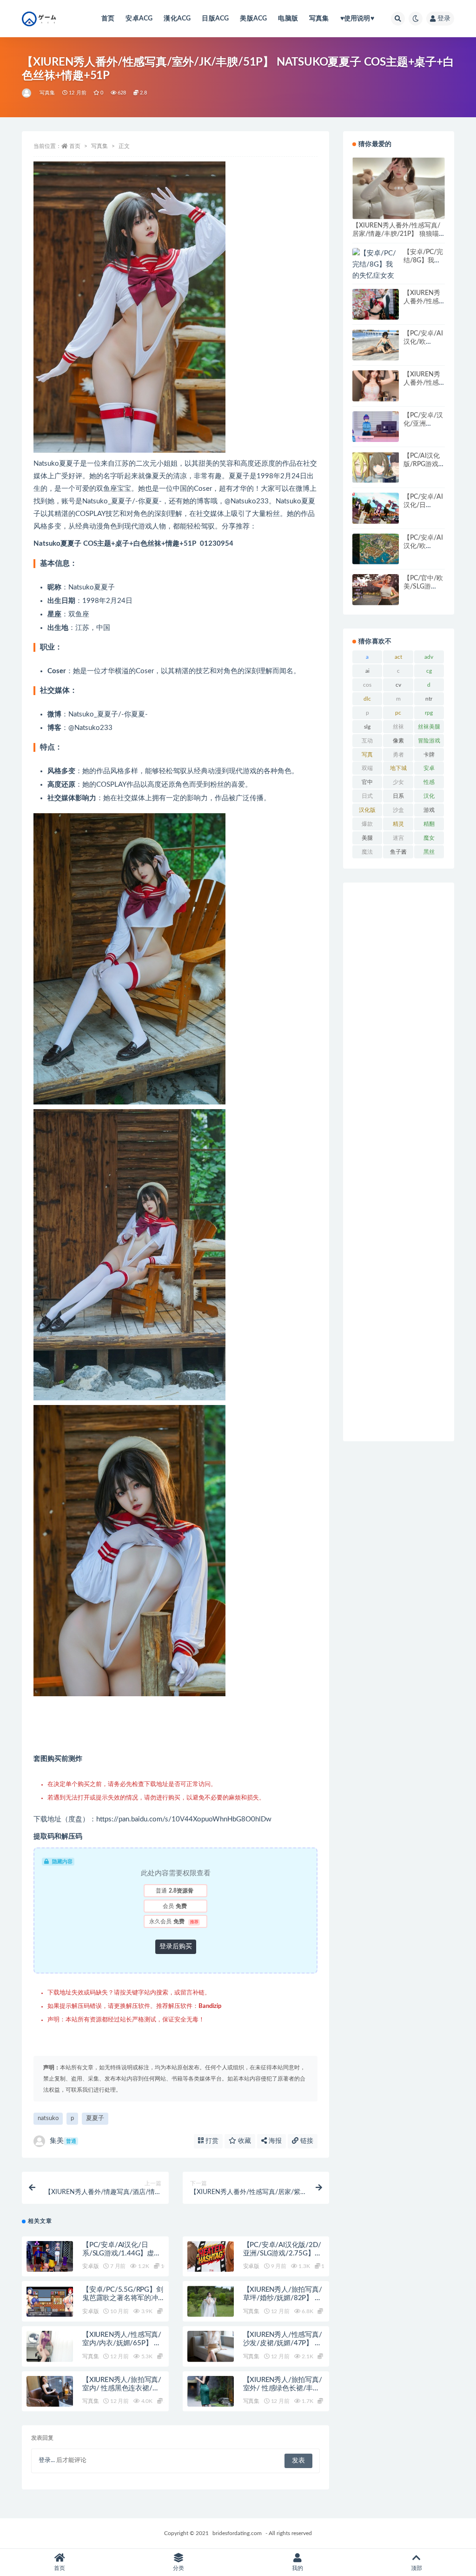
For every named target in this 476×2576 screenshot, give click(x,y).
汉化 (429, 796)
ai (367, 671)
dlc (367, 699)
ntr (429, 699)
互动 (367, 741)
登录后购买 (176, 1947)
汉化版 (367, 810)
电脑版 (288, 19)
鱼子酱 (398, 852)
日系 (398, 796)
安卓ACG (139, 19)
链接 (306, 2141)
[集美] (27, 93)
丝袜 (398, 727)
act (398, 657)
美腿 (367, 838)
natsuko (48, 2118)
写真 (367, 755)
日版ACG (215, 19)
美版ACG (253, 19)
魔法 (367, 852)
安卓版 (90, 2266)
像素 (398, 741)
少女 (398, 782)
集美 (63, 2141)
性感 (429, 782)
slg (367, 727)
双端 (367, 768)
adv (429, 657)
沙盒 (398, 810)
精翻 (429, 824)
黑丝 (429, 852)
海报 (274, 2141)
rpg (429, 713)
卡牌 (429, 755)
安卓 (429, 768)
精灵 (398, 824)
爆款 (367, 824)
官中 (367, 782)
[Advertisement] (399, 1162)
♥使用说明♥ (357, 19)
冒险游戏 (429, 741)
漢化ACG (177, 19)
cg (429, 671)
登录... (47, 2460)
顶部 (416, 2568)
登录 (444, 19)
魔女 (429, 838)
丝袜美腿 (429, 727)
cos (367, 685)
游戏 (429, 810)
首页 (108, 19)
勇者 (398, 755)
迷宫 (398, 838)
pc (398, 713)
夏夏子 (95, 2118)
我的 (297, 2568)
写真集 (319, 19)
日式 (367, 796)
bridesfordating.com (237, 2533)
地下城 (398, 768)
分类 (178, 2568)
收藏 (244, 2141)
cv (398, 685)
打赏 (211, 2141)
